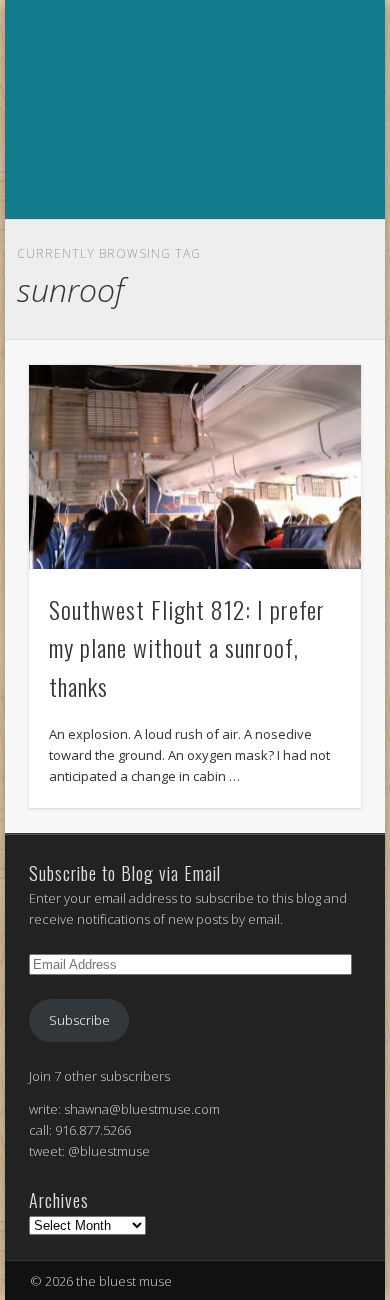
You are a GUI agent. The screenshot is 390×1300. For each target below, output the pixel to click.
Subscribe (79, 1020)
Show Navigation (192, 241)
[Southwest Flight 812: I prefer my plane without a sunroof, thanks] (195, 467)
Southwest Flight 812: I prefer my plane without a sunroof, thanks (187, 648)
